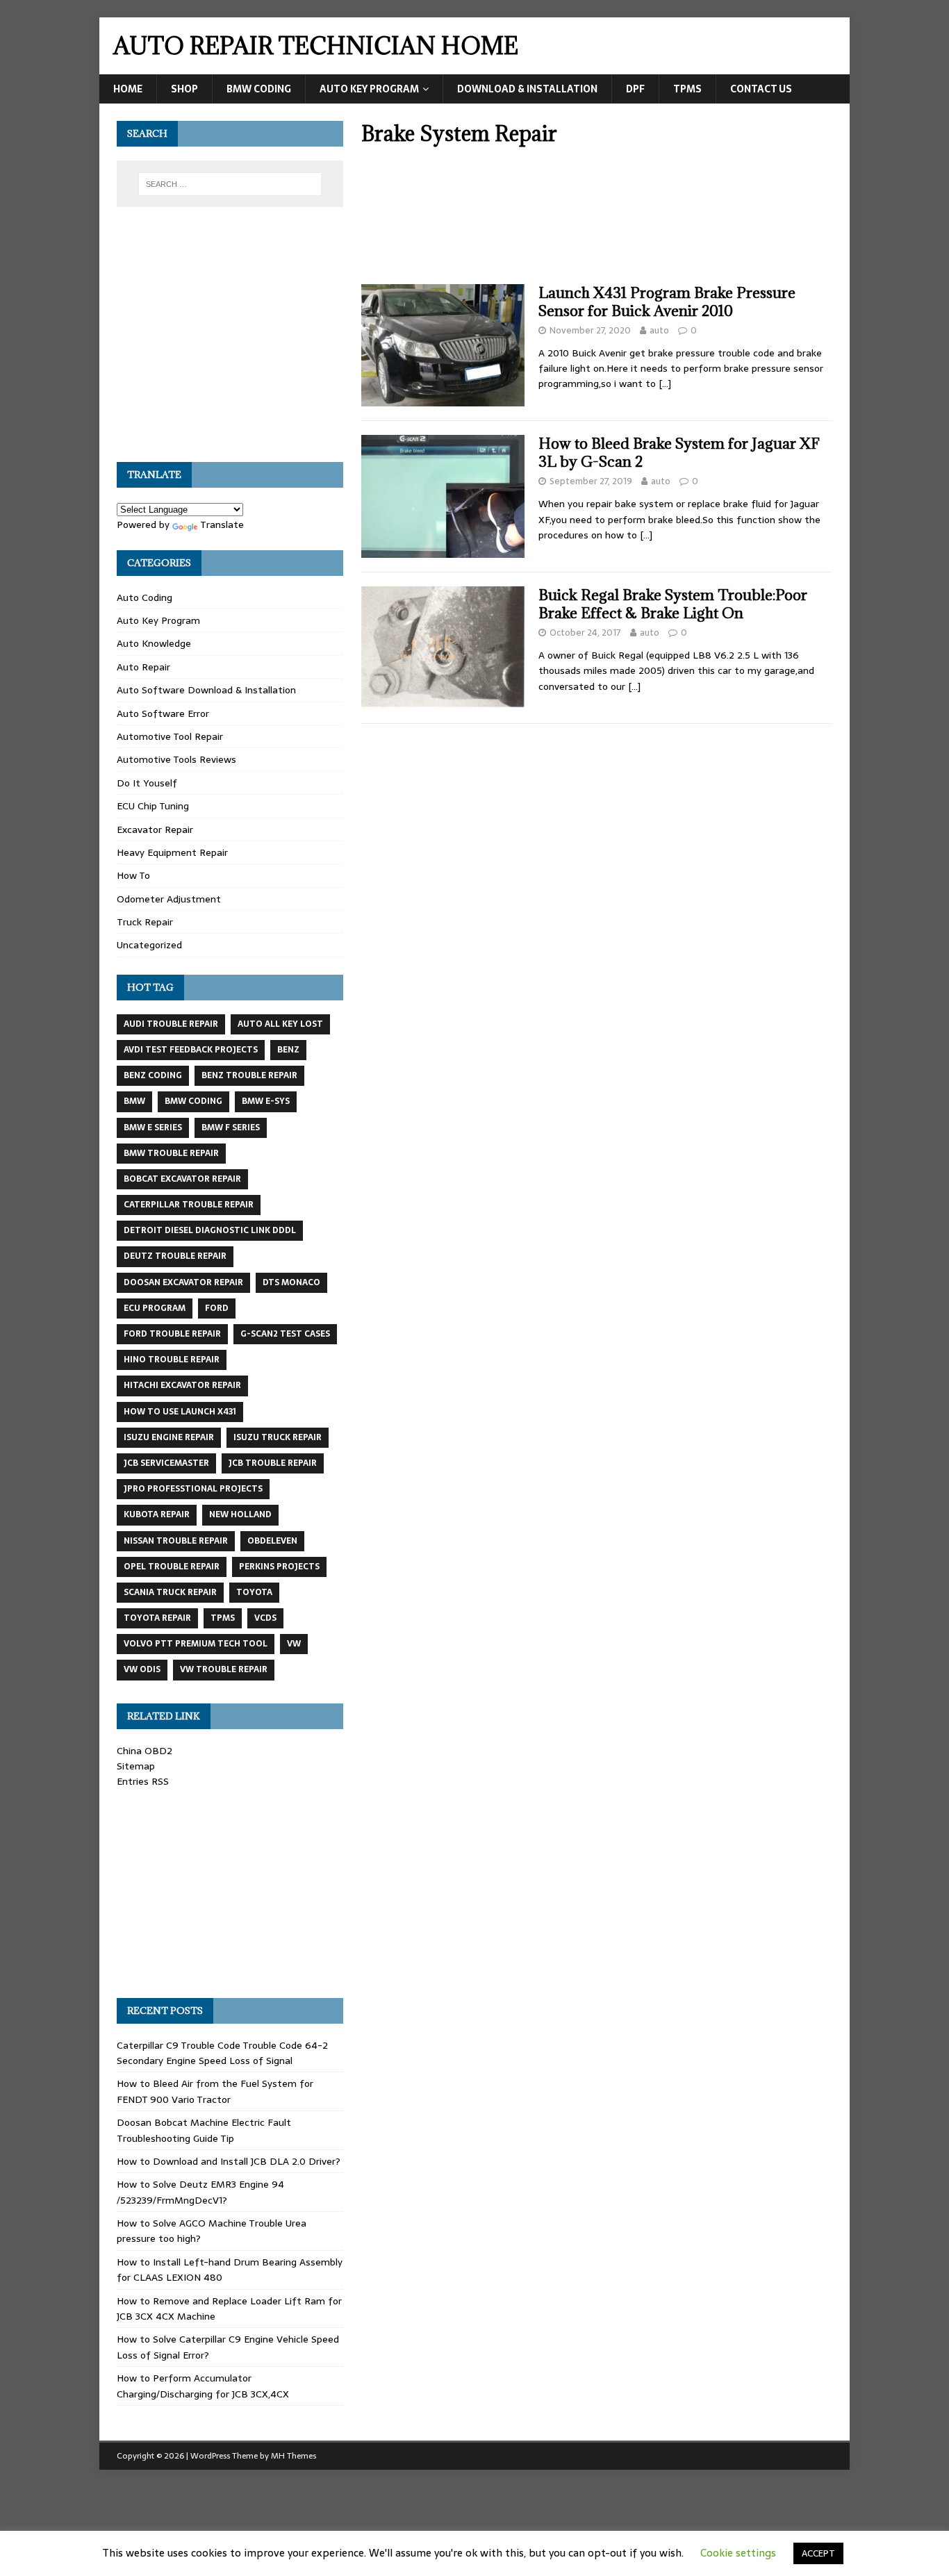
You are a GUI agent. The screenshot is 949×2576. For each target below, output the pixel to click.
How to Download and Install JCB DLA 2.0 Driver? (229, 2161)
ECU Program (155, 1308)
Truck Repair (145, 922)
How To (133, 875)
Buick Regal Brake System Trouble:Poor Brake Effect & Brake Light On (673, 604)
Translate (222, 525)
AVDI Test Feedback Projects (191, 1050)
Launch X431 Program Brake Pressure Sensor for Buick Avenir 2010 (667, 302)
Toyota (254, 1592)
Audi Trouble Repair (171, 1024)
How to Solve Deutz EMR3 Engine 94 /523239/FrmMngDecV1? (200, 2192)
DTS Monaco (291, 1282)
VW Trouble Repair (224, 1669)
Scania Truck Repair (170, 1592)
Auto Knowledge (154, 643)
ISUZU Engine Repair (169, 1437)
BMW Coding (259, 89)
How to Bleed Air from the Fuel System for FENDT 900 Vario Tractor (215, 2091)
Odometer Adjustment (169, 899)
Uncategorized (149, 945)
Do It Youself (147, 783)
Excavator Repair (155, 829)
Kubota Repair (157, 1514)
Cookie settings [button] (738, 2553)
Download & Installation (527, 89)
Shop (184, 89)
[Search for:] (230, 184)
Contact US (761, 89)
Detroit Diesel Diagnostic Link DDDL (210, 1230)
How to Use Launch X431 (180, 1412)
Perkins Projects (279, 1567)
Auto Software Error (163, 713)
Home (128, 89)
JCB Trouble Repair (273, 1463)
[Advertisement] (597, 220)
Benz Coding (153, 1075)
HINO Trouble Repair (172, 1360)
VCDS (265, 1618)
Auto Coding (145, 597)
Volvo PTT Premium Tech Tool (196, 1644)
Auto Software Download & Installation (206, 690)
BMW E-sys (266, 1101)
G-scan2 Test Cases (285, 1334)
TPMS (687, 89)
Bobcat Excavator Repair (182, 1179)
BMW (134, 1101)
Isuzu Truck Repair (278, 1437)
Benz (288, 1050)
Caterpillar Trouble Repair (189, 1205)
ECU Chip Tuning (153, 806)
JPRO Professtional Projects (193, 1489)
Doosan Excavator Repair (183, 1282)
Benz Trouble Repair (249, 1075)
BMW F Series (231, 1128)
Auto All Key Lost (280, 1024)
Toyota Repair (157, 1618)
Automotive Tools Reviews (176, 759)
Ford (217, 1308)
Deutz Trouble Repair (175, 1256)
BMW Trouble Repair (171, 1153)
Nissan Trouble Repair (176, 1541)
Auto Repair (143, 667)
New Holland (240, 1514)
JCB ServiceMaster (166, 1463)
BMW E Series (153, 1128)
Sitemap (136, 1766)
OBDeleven (272, 1541)
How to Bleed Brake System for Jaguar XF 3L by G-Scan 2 (679, 453)
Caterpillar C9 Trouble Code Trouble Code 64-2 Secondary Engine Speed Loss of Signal (222, 2053)
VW (294, 1644)
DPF (635, 89)
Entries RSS (143, 1781)
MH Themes (294, 2456)
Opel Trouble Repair (172, 1567)
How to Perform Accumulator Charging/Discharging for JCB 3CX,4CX (203, 2386)
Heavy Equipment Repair (172, 852)
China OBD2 (145, 1751)
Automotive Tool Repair (170, 736)
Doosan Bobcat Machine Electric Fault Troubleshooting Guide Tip (204, 2130)
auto (659, 330)
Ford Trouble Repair (172, 1334)
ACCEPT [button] (818, 2553)
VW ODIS (142, 1669)
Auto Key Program (369, 89)
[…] (665, 383)
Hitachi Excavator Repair (182, 1385)
